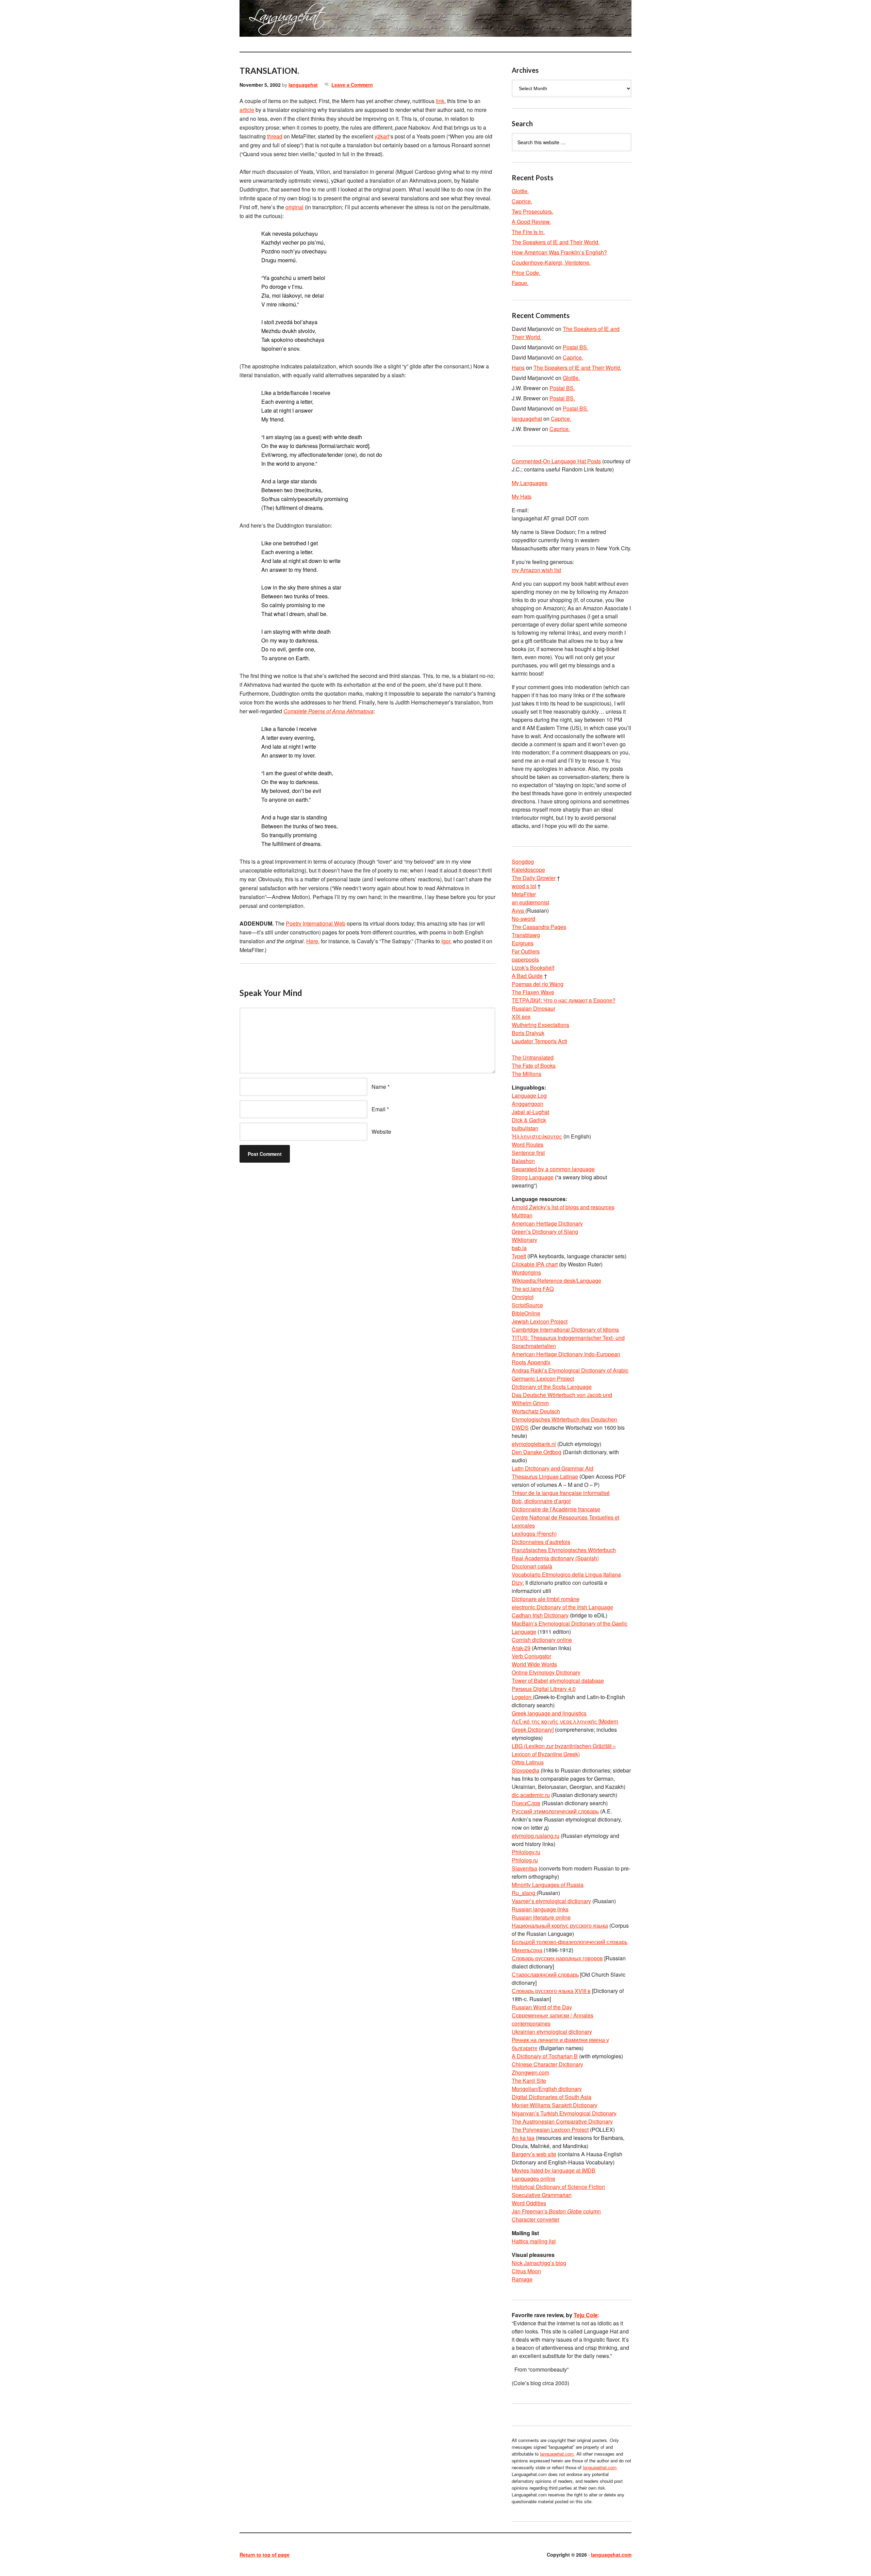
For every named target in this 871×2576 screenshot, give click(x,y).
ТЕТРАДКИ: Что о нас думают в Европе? (564, 1000)
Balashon (523, 1161)
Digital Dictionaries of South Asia (552, 2097)
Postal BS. (576, 347)
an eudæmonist (530, 902)
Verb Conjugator (531, 1656)
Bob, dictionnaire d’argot (541, 1501)
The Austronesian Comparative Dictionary (562, 2121)
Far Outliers (526, 951)
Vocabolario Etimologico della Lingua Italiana (566, 1574)
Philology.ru (526, 1852)
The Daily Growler (534, 878)
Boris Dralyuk (528, 1033)
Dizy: (518, 1583)
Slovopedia (525, 1770)
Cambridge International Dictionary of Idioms (565, 1329)
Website (381, 1132)
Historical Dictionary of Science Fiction (558, 2187)
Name (379, 1087)
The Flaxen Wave (533, 992)
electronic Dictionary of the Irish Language (562, 1607)
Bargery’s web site (534, 2154)
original (294, 207)
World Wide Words (534, 1664)
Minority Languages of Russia (548, 1885)
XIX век (521, 1017)
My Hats (522, 496)
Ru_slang (524, 1893)
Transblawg (526, 935)
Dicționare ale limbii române (546, 1599)
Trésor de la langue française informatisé (561, 1493)
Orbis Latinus (528, 1762)
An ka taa (523, 2138)
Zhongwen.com (530, 2072)
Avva (519, 910)
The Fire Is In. (528, 232)
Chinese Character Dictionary (547, 2064)
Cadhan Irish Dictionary (540, 1615)
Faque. (520, 283)
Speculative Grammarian (542, 2195)
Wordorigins (526, 1272)
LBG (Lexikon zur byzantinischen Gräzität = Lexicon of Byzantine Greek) (564, 1750)
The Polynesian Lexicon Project (550, 2130)
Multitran (522, 1215)
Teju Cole (586, 2315)
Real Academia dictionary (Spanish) (555, 1558)
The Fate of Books (534, 1066)
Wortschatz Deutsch (536, 1411)
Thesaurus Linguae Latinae (545, 1476)
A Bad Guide (527, 976)
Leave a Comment (352, 85)
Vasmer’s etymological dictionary (551, 1901)
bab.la (519, 1248)
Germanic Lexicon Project (543, 1378)
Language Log (529, 1095)
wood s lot (524, 886)
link (440, 101)
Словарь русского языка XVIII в (551, 1991)
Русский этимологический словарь (555, 1811)
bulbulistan (525, 1128)
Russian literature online (541, 1917)
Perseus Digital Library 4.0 (544, 1689)
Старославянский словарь (545, 1974)
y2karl (382, 136)
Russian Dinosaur (533, 1008)
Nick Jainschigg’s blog (539, 2263)
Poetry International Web (316, 923)
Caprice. (522, 201)
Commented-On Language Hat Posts (556, 461)
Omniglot (523, 1297)
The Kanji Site (529, 2081)
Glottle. (520, 191)
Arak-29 (521, 1648)
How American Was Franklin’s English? (559, 252)
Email (379, 1109)
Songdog (523, 861)
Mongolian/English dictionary (547, 2089)
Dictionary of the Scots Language (552, 1387)
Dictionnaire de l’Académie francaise (556, 1509)
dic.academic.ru (531, 1795)
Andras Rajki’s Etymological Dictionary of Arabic (570, 1370)
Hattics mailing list (534, 2241)
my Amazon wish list (536, 570)
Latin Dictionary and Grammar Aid (553, 1468)
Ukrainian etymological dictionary (552, 2032)
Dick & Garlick (529, 1120)
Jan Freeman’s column (556, 2211)
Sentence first (528, 1153)
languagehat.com (264, 20)
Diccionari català (532, 1566)
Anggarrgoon (528, 1104)
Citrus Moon (526, 2271)
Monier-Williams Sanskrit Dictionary (555, 2105)
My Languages (530, 483)
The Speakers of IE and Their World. (556, 242)
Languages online (533, 2179)
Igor (446, 941)
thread (275, 136)
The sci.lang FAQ (533, 1289)
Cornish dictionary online (542, 1640)
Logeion (522, 1697)
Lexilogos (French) (534, 1534)
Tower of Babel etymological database (558, 1681)
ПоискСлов (526, 1803)
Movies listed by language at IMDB (554, 2170)
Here (312, 941)
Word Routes (528, 1144)
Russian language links (540, 1909)
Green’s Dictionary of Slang (545, 1232)
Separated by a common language (553, 1169)
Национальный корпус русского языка (560, 1925)
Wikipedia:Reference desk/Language (556, 1281)
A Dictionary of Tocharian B (545, 2056)
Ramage (522, 2279)
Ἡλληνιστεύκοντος (537, 1136)
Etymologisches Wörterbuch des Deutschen (564, 1419)
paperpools (525, 959)
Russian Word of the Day (542, 2007)
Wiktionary (524, 1240)
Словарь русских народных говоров (557, 1958)
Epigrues (523, 943)
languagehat (303, 85)
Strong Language (533, 1177)
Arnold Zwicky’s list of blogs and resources (563, 1207)
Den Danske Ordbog (537, 1452)
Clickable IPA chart (535, 1264)
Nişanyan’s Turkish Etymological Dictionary (564, 2113)
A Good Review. (531, 222)
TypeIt (519, 1256)
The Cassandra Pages (539, 927)
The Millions (527, 1074)
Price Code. (526, 273)
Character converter (536, 2219)
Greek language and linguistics (549, 1713)
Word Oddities (529, 2203)
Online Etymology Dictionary (546, 1672)
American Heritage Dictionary (547, 1223)
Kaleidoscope (528, 870)
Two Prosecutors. (532, 211)
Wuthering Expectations (540, 1025)
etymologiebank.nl (534, 1444)
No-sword (523, 919)
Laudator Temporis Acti (539, 1041)
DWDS (520, 1427)
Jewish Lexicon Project (540, 1321)
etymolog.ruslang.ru (536, 1836)
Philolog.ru (525, 1860)
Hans (518, 368)
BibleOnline (526, 1313)
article (247, 110)
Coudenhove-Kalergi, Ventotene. (551, 262)
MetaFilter (524, 894)
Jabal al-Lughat (530, 1112)
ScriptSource (527, 1305)
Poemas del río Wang (538, 984)
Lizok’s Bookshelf (533, 968)
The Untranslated (533, 1057)
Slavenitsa (524, 1868)
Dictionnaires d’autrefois (541, 1542)
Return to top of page (265, 2555)
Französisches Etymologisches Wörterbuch (564, 1550)
